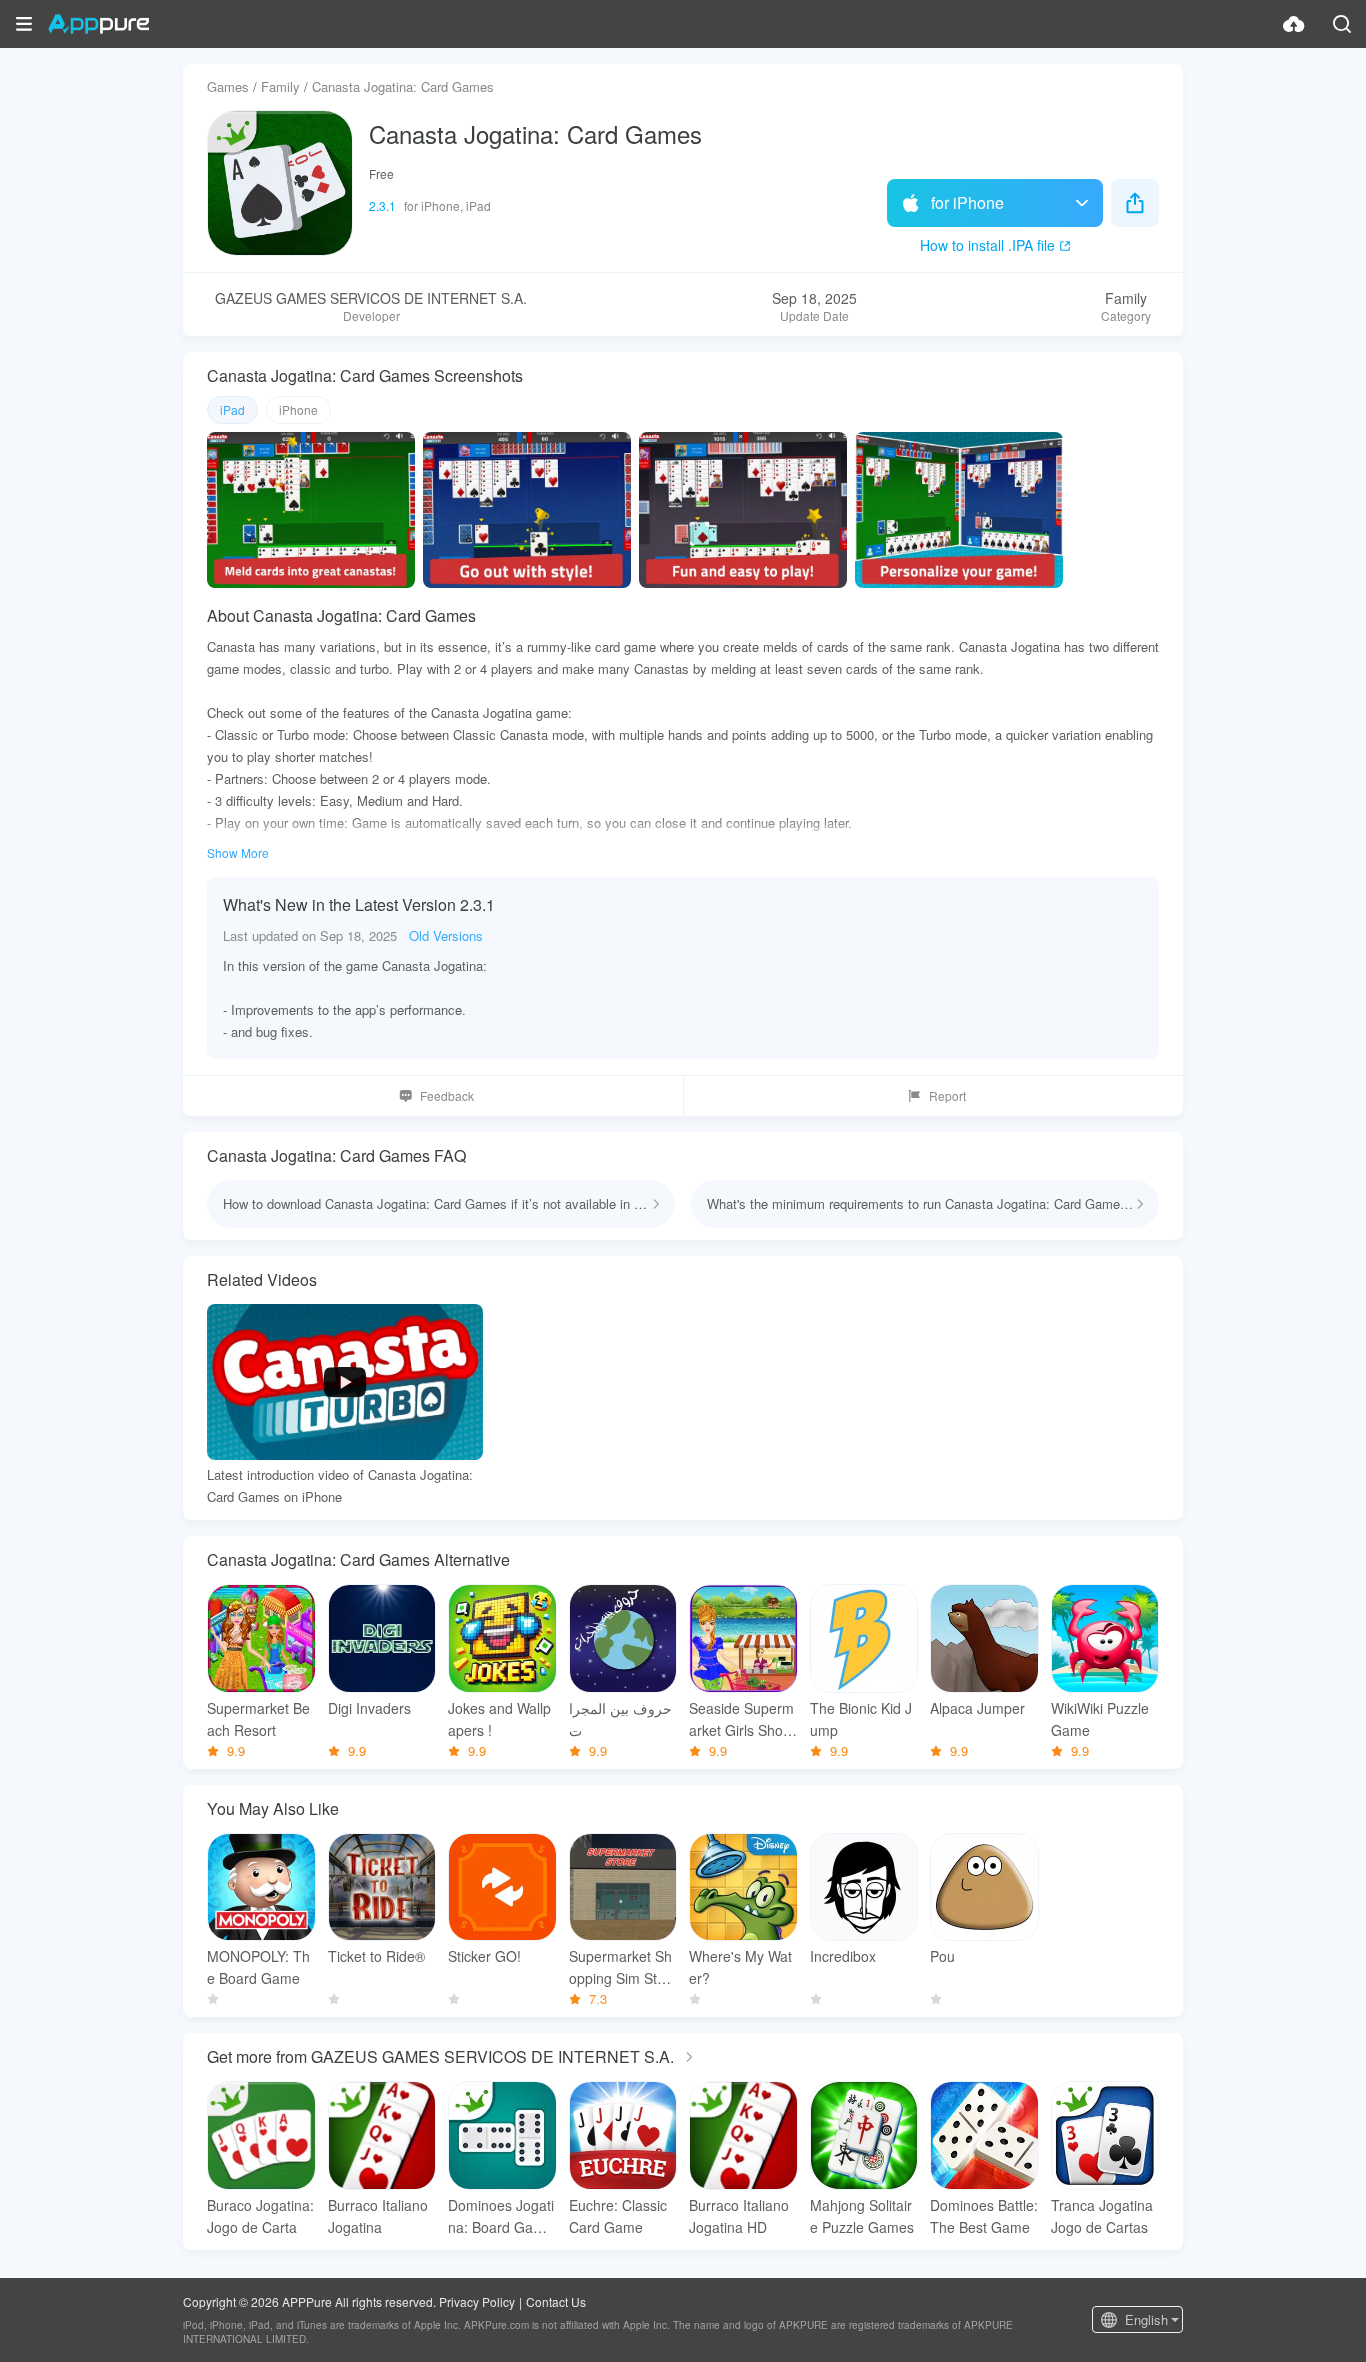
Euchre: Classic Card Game (618, 2216)
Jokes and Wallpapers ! (499, 1719)
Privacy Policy (477, 2301)
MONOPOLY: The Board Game (258, 1967)
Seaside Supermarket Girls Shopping (741, 1719)
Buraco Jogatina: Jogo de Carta (260, 2216)
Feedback (447, 1095)
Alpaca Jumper (977, 1708)
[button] (24, 24)
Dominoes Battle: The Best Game (984, 2216)
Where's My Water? (740, 1967)
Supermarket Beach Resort (258, 1719)
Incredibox (843, 1956)
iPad (232, 409)
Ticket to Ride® (376, 1956)
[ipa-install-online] (1294, 24)
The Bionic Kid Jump (861, 1719)
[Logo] (98, 24)
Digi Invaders (369, 1708)
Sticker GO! (484, 1956)
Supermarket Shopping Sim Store (620, 1967)
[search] (1342, 24)
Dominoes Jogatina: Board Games (501, 2216)
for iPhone (967, 202)
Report (947, 1095)
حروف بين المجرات (620, 1719)
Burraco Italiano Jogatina (378, 2216)
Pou (942, 1956)
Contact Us (556, 2301)
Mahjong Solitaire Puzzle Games (862, 2216)
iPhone (298, 409)
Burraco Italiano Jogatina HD (739, 2216)
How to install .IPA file (987, 245)
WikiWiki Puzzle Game (1100, 1719)
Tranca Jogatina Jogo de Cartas (1102, 2216)
